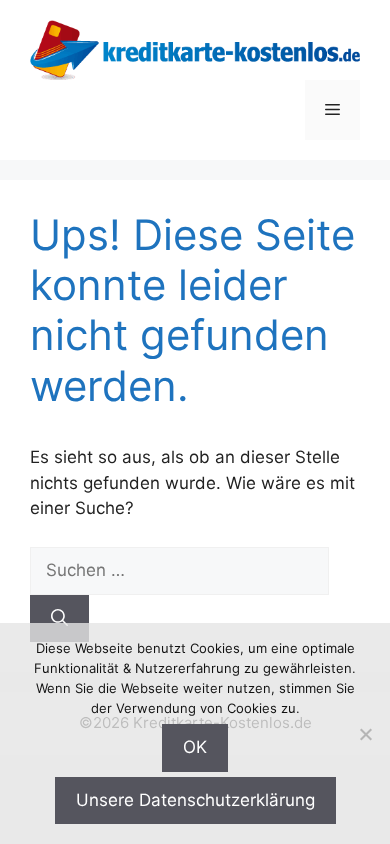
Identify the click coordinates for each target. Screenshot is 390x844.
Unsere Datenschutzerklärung (195, 800)
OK (195, 747)
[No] (365, 734)
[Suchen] (59, 619)
